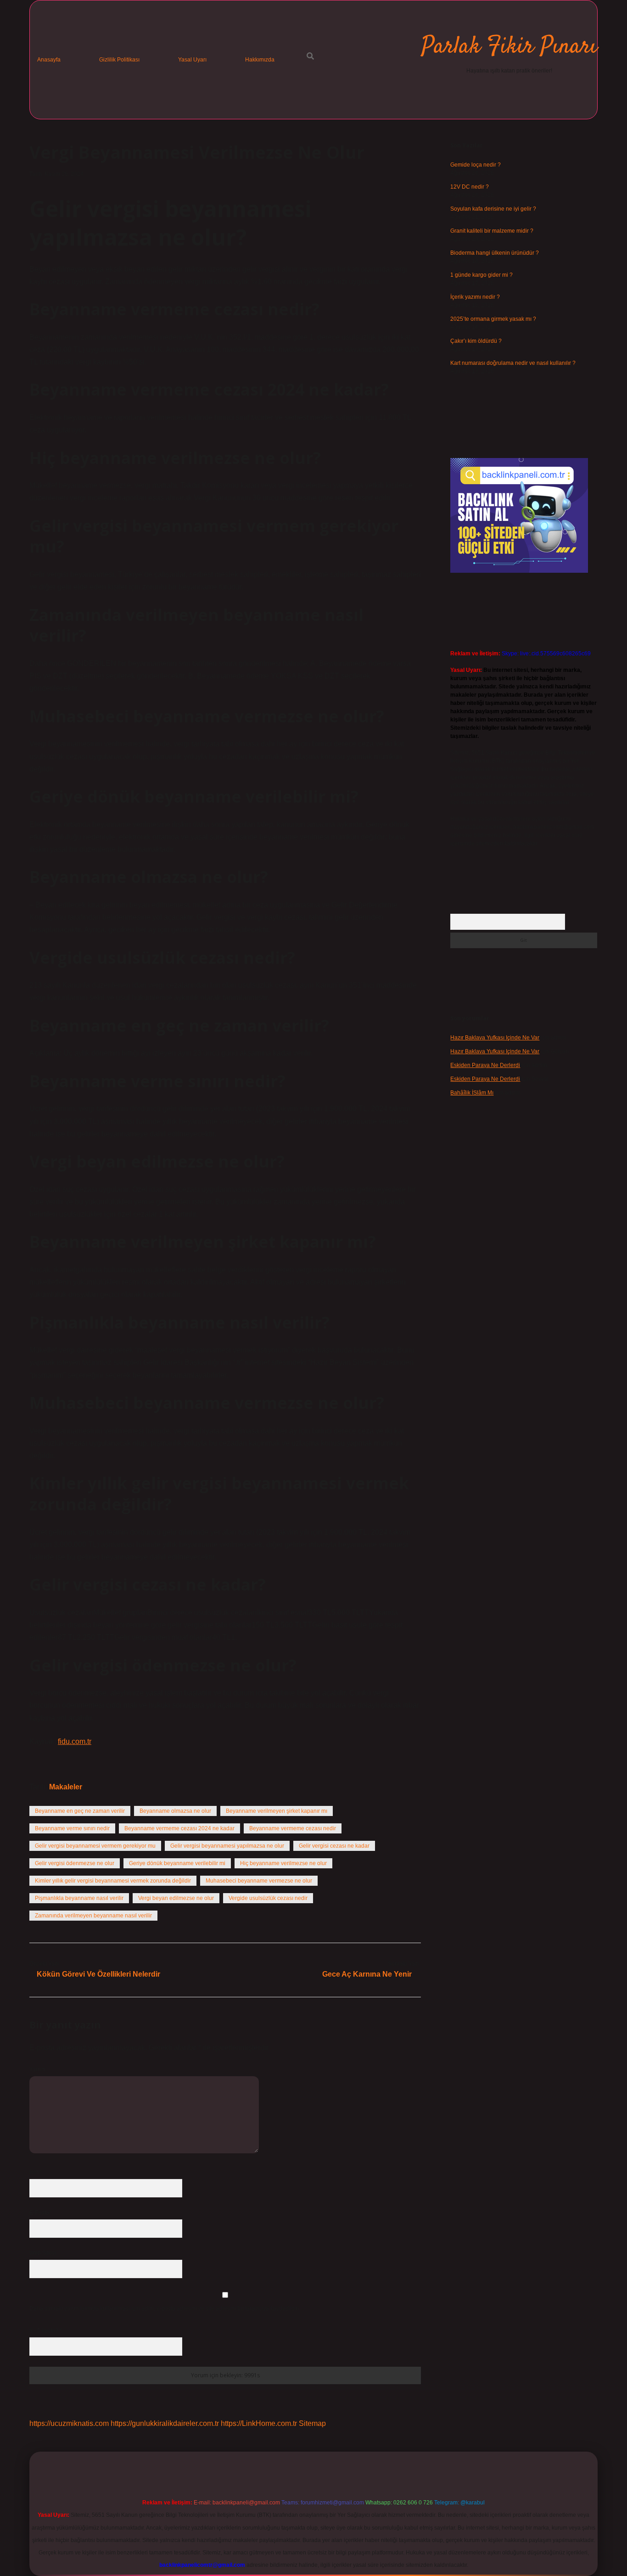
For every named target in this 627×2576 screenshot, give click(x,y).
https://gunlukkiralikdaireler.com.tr (165, 2423)
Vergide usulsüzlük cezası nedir (268, 1898)
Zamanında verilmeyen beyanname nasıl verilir (93, 1916)
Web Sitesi (43, 2253)
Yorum (37, 2069)
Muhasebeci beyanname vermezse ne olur (259, 1881)
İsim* (36, 2172)
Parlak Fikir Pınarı (509, 47)
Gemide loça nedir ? (476, 165)
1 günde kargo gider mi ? (481, 275)
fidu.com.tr (75, 1741)
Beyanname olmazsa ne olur (175, 1811)
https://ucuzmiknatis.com (69, 2423)
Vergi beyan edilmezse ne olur (176, 1898)
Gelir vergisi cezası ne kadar (334, 1846)
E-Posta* (40, 2213)
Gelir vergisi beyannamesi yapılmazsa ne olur (227, 1846)
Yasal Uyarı (192, 60)
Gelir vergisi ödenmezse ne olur (75, 1863)
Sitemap (312, 2423)
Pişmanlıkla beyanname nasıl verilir (79, 1898)
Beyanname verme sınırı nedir (72, 1828)
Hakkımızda (260, 60)
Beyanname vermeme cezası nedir (293, 1828)
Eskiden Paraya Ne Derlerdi (485, 1065)
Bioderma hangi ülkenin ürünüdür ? (495, 253)
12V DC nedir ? (470, 187)
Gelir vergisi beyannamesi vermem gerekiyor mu (95, 1846)
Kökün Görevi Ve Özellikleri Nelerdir (98, 1974)
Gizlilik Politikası (119, 60)
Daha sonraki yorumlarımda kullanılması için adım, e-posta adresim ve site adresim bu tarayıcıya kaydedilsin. (165, 2308)
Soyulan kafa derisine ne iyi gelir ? (493, 209)
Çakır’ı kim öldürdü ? (476, 341)
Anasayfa (49, 60)
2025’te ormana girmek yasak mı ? (493, 319)
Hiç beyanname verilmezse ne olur (283, 1863)
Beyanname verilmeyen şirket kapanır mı (277, 1811)
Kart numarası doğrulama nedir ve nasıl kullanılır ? (513, 363)
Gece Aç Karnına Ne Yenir (367, 1974)
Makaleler (66, 1787)
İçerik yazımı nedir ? (475, 297)
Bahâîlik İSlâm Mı (472, 1093)
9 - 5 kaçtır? (46, 2330)
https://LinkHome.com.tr (259, 2423)
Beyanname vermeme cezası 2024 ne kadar (179, 1828)
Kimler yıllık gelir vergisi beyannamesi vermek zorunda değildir (113, 1881)
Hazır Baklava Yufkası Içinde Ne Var (495, 1038)
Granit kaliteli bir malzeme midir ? (492, 231)
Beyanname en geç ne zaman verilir (80, 1811)
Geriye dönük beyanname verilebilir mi (177, 1863)
